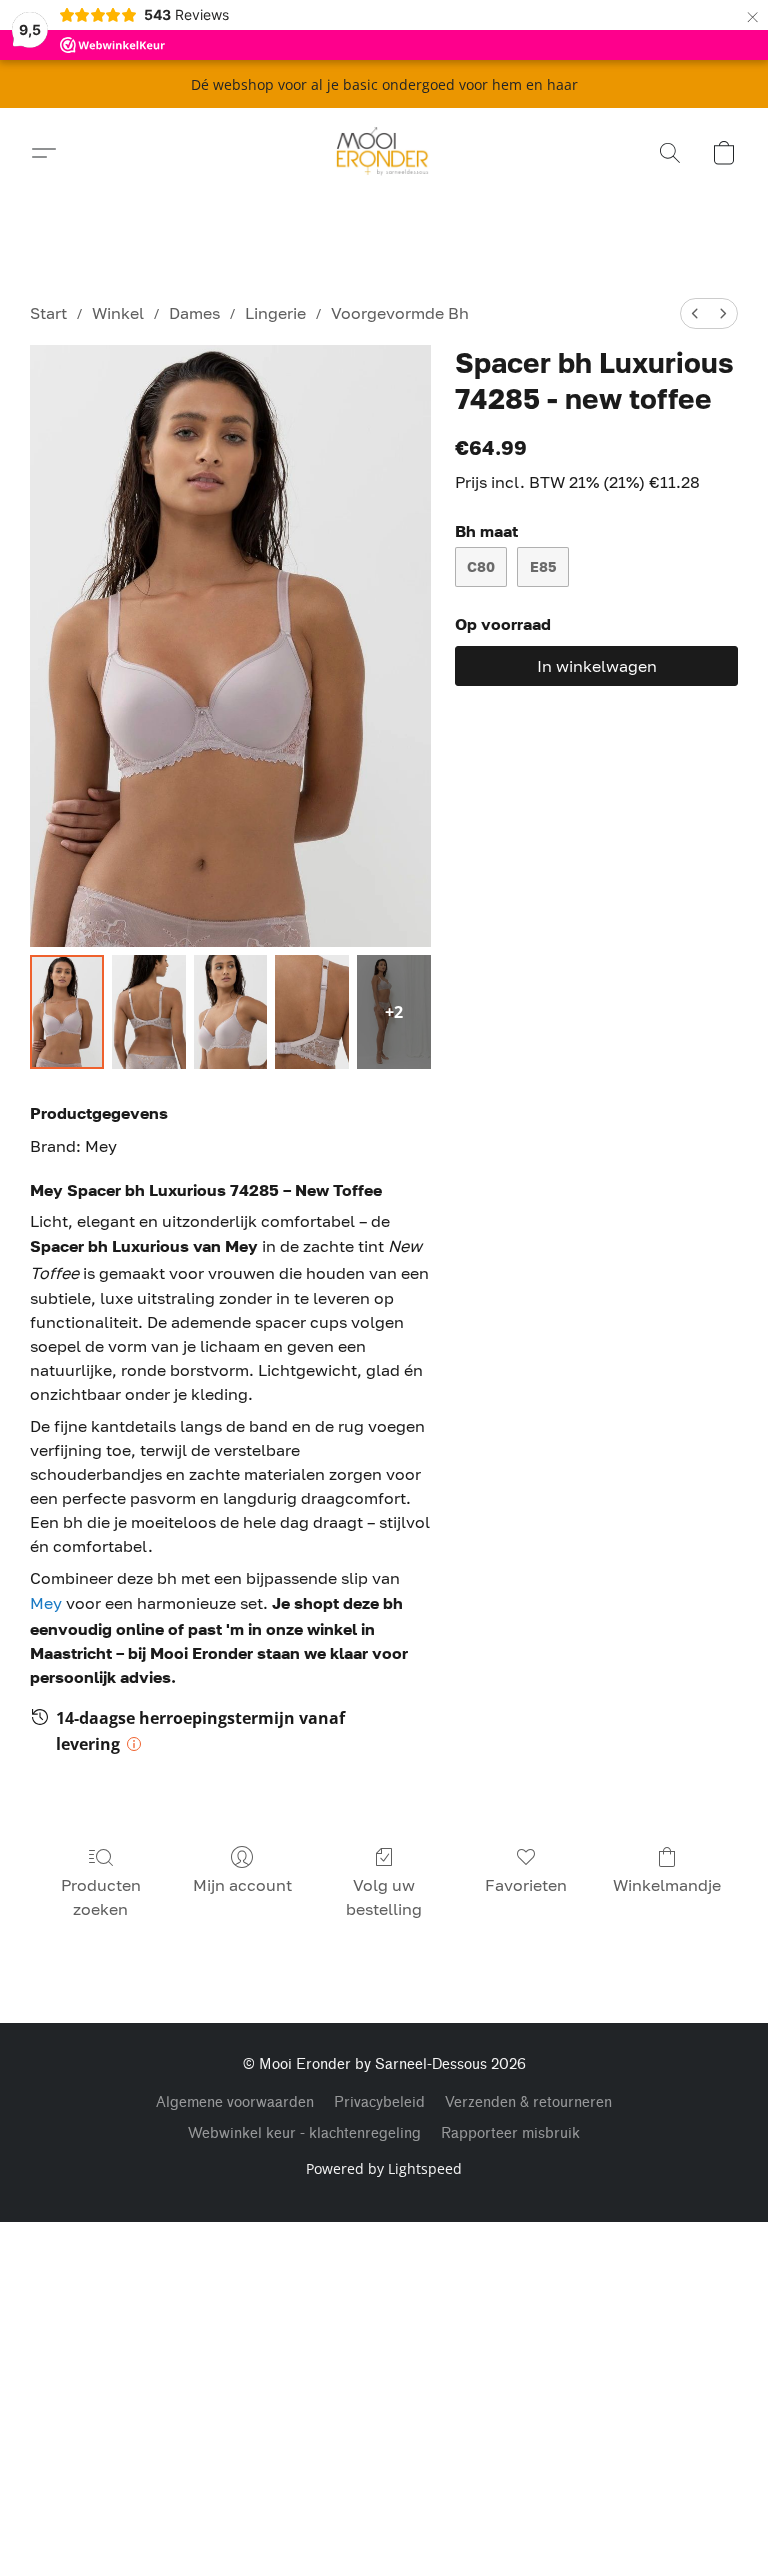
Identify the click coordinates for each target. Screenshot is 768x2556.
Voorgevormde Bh (400, 313)
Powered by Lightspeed (384, 2168)
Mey (46, 1603)
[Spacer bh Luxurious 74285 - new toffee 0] (67, 1012)
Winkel (118, 313)
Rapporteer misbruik (510, 2133)
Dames (194, 313)
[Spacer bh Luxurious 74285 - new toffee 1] (149, 1012)
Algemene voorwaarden (235, 2102)
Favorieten (526, 1885)
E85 (543, 566)
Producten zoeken (101, 1897)
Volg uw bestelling (384, 1897)
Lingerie (275, 313)
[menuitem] (695, 313)
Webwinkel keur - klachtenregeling (304, 2133)
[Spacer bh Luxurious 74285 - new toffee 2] (231, 1012)
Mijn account (242, 1885)
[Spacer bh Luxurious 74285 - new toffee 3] (312, 1012)
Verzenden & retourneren (528, 2102)
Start (48, 313)
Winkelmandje (667, 1885)
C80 (481, 566)
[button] (384, 153)
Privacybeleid (379, 2102)
